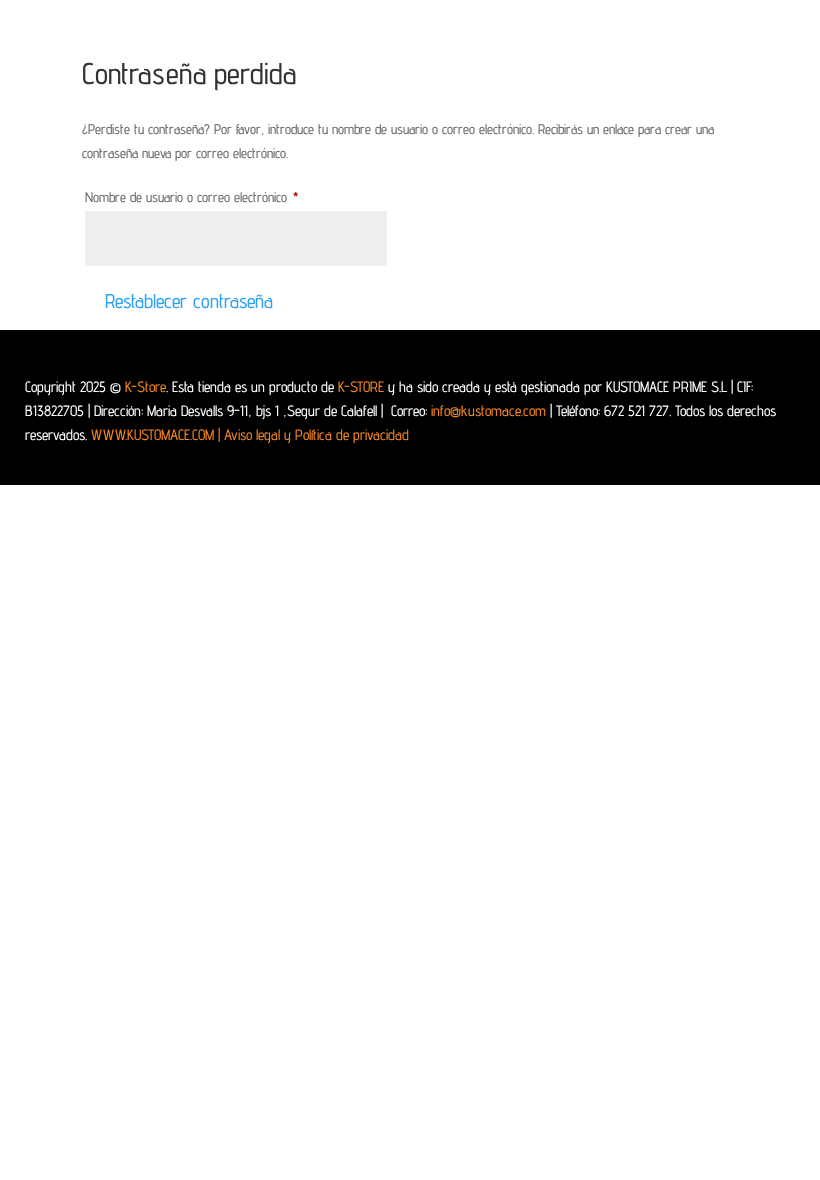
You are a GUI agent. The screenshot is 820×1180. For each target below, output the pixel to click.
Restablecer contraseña (189, 301)
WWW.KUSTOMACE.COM (155, 434)
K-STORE (361, 386)
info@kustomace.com (488, 410)
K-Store (145, 386)
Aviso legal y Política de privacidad (316, 434)
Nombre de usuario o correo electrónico (217, 196)
